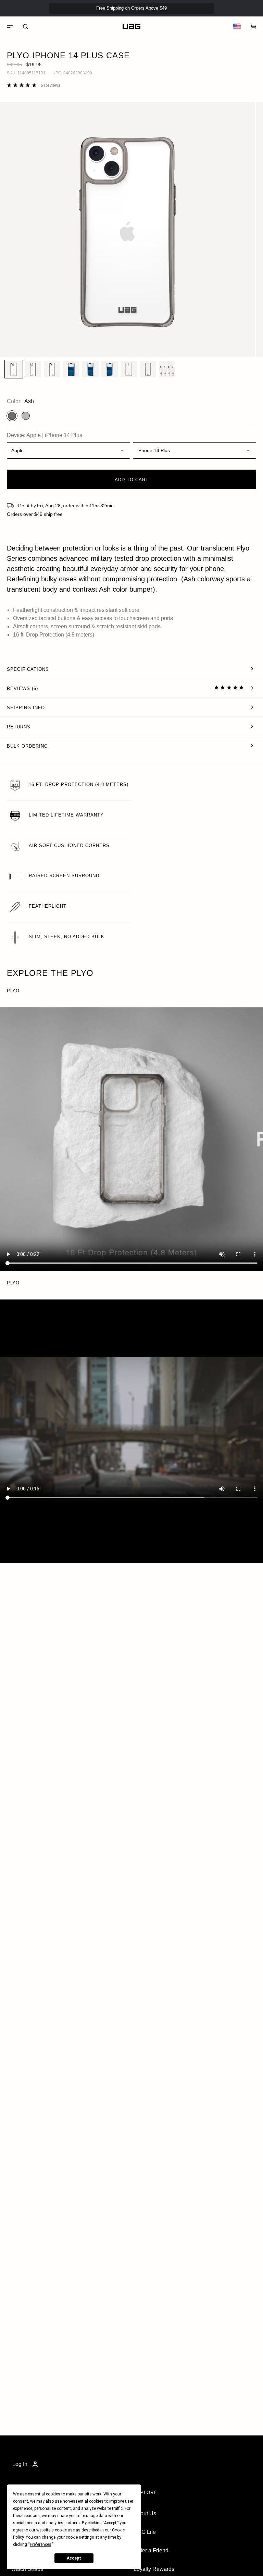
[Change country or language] (237, 26)
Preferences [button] (41, 2544)
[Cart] (253, 26)
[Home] (131, 26)
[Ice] (26, 416)
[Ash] (12, 416)
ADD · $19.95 (239, 20)
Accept (74, 2558)
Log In (20, 2464)
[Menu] (10, 26)
